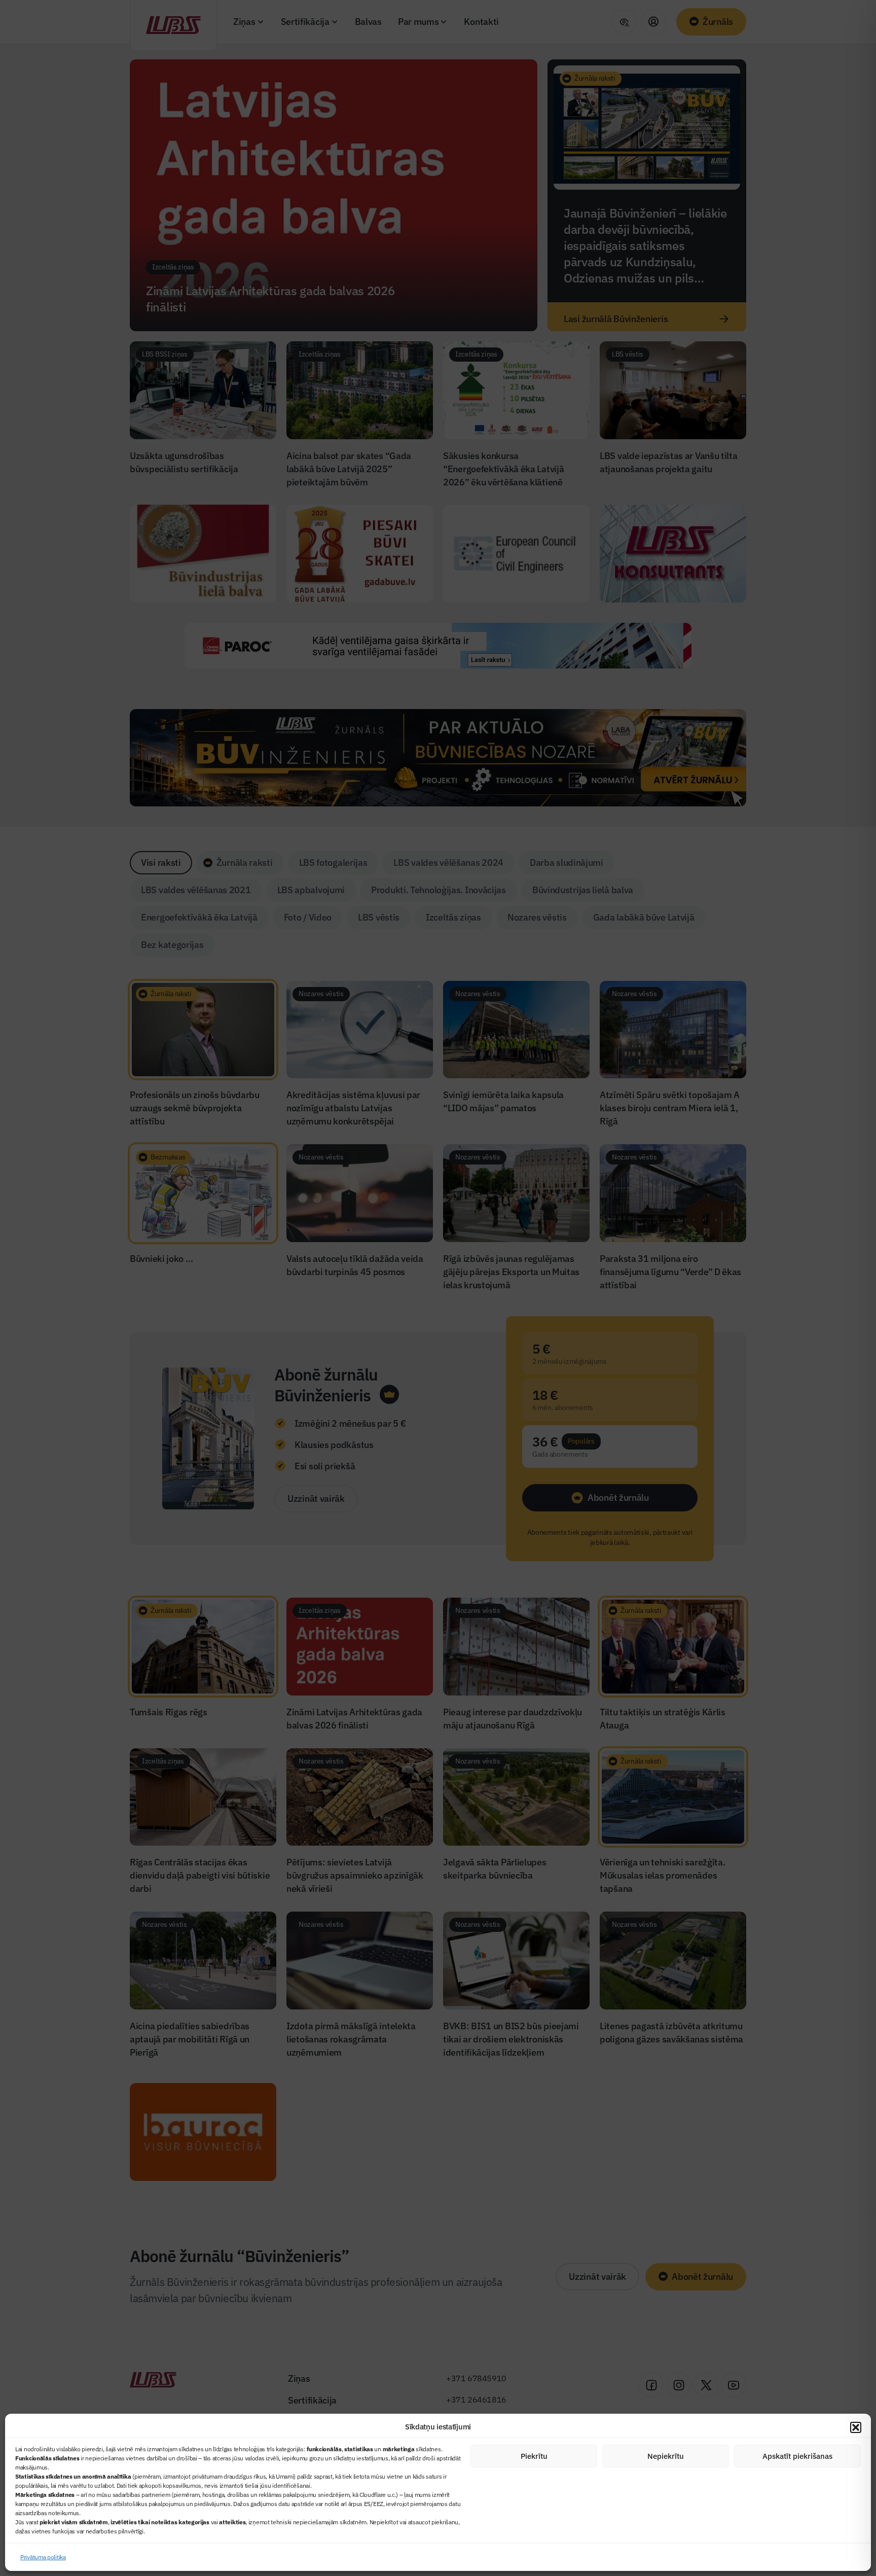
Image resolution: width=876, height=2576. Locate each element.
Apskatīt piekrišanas (797, 2456)
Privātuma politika (43, 2557)
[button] (856, 2427)
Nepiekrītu (666, 2456)
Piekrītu (534, 2456)
